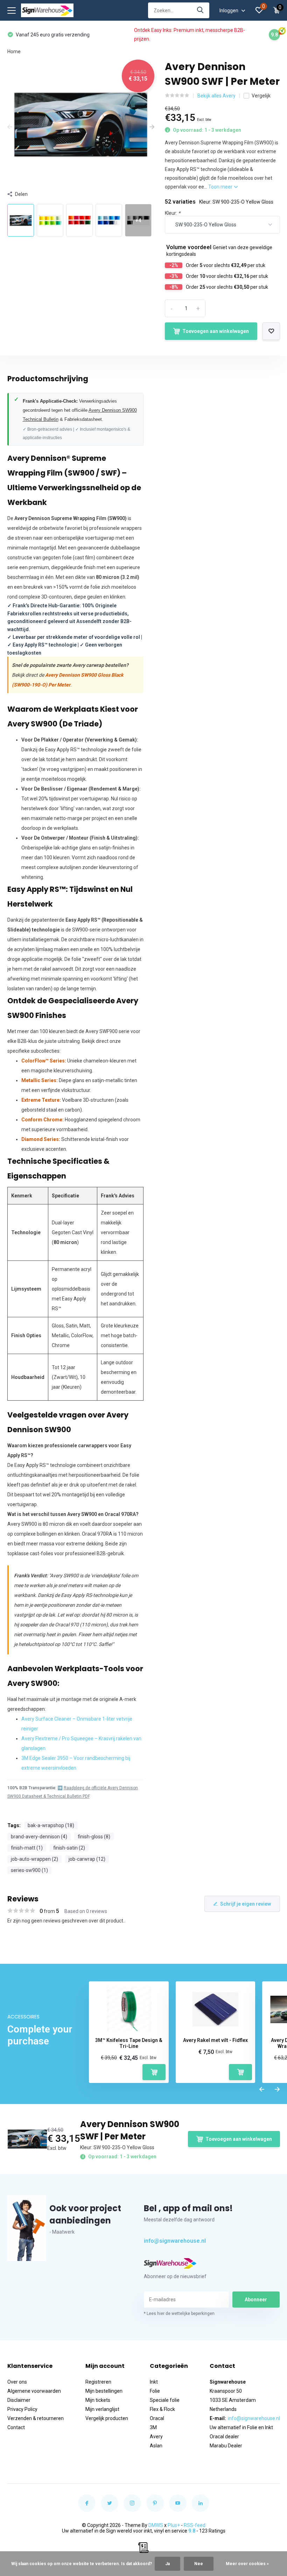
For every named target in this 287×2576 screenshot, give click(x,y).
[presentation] (10, 127)
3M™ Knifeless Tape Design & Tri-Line (129, 2043)
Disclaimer (19, 2400)
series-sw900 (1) (29, 1870)
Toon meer (221, 187)
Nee (199, 2564)
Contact (16, 2427)
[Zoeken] (201, 10)
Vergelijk (261, 96)
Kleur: (173, 213)
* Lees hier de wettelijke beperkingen (179, 2314)
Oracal (157, 2418)
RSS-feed (195, 2525)
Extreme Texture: (41, 1100)
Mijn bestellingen (104, 2391)
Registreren (98, 2382)
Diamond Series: (41, 1139)
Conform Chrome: (43, 1120)
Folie (155, 2391)
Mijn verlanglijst (102, 2409)
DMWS (156, 2525)
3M (153, 2427)
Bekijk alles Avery (216, 96)
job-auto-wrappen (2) (34, 1859)
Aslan (156, 2446)
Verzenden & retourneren (36, 2418)
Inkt (154, 2382)
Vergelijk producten (107, 2418)
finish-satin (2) (69, 1848)
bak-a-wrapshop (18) (51, 1825)
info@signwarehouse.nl (175, 2241)
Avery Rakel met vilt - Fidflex (215, 2040)
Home (14, 52)
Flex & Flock (162, 2409)
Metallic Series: (40, 1080)
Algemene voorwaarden (34, 2391)
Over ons (17, 2382)
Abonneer (256, 2300)
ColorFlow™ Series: (44, 1061)
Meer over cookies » (247, 2564)
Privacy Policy (22, 2409)
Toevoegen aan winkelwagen (216, 331)
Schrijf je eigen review (246, 1904)
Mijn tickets (98, 2400)
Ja (167, 2564)
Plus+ (174, 2525)
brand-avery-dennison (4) (39, 1837)
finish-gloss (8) (94, 1837)
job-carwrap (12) (87, 1859)
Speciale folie (165, 2400)
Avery (156, 2437)
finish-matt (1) (27, 1848)
